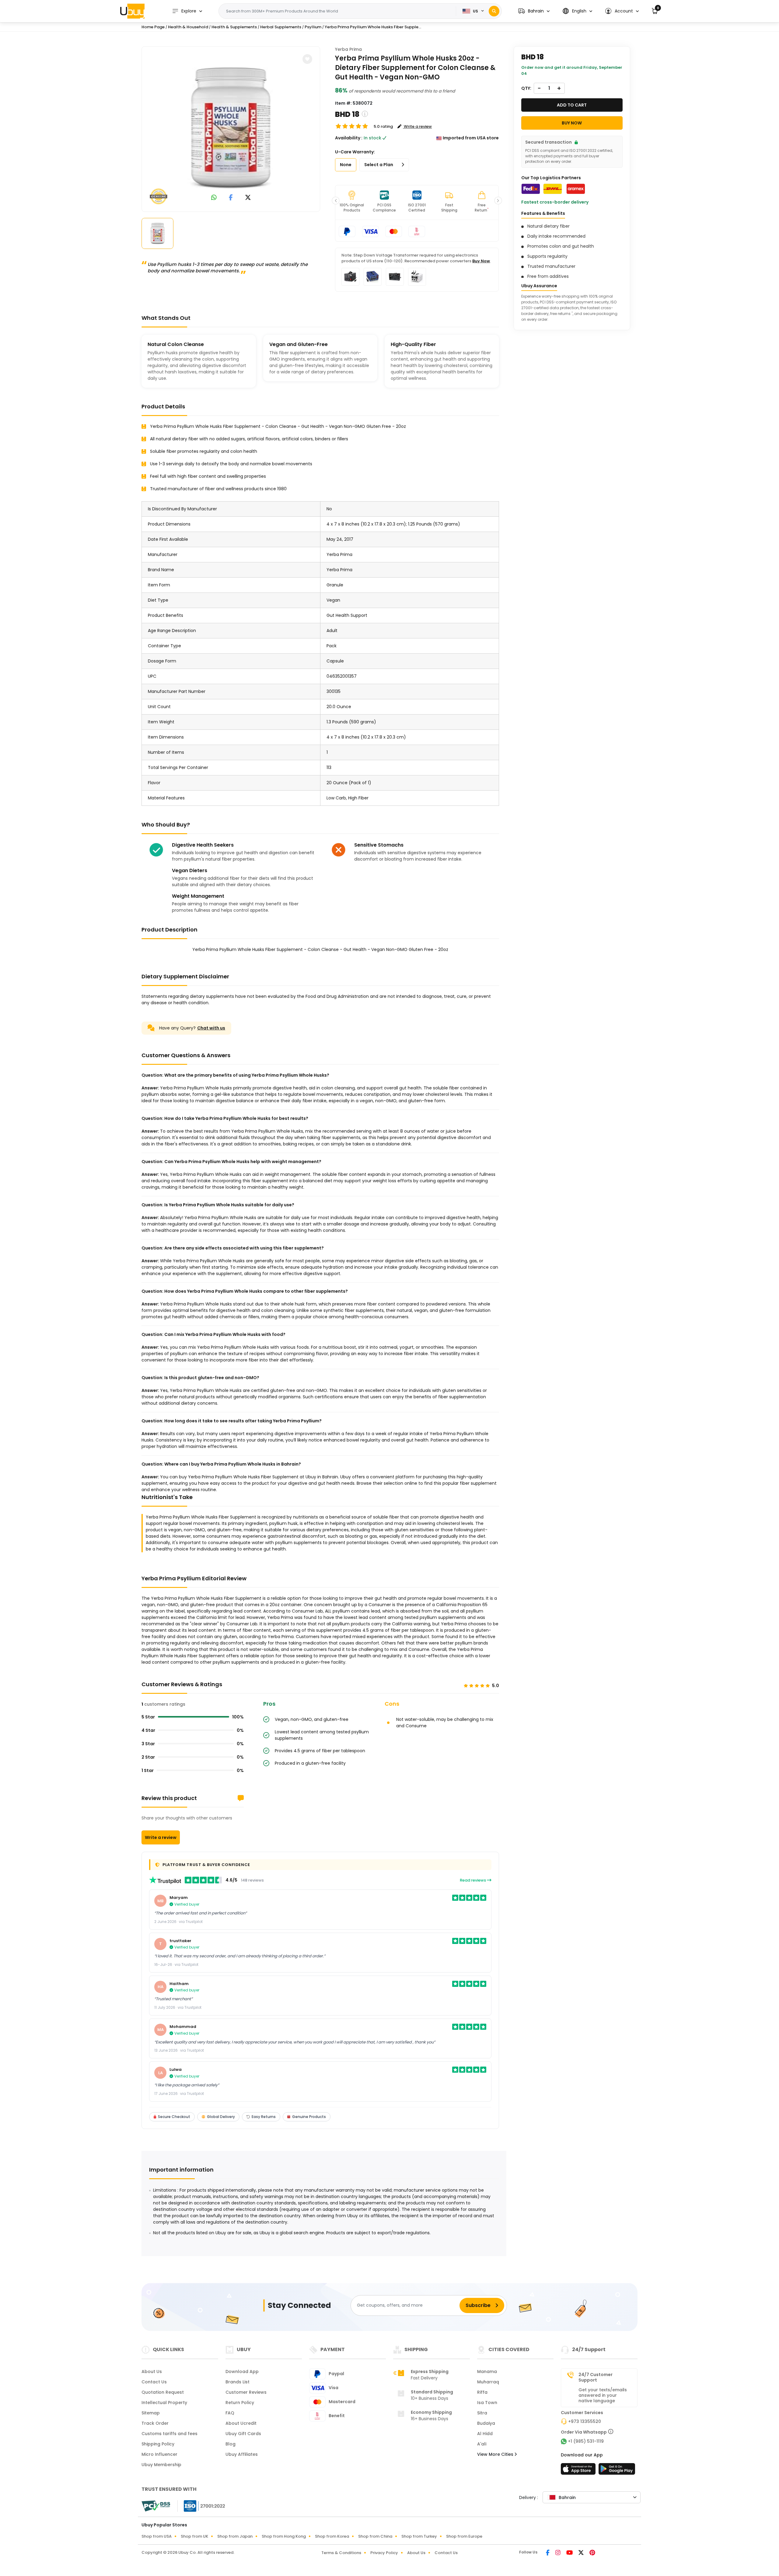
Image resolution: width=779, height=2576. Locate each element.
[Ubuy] (132, 11)
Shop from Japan (235, 2536)
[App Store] (579, 2471)
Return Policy (240, 2403)
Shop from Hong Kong (284, 2536)
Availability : (349, 138)
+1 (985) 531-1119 (586, 2441)
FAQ (230, 2413)
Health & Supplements (234, 27)
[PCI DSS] (156, 2506)
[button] (534, 11)
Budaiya (486, 2423)
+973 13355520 (585, 2421)
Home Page (153, 27)
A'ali (482, 2444)
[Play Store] (617, 2471)
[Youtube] (570, 2553)
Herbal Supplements (281, 27)
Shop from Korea (332, 2536)
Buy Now (481, 261)
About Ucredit (241, 2423)
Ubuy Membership (161, 2465)
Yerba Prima (348, 49)
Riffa (482, 2392)
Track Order (155, 2423)
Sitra (482, 2413)
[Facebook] (548, 2553)
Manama (487, 2372)
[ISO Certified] (201, 2506)
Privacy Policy (384, 2553)
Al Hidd (485, 2434)
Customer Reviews (246, 2392)
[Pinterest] (592, 2553)
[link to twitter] (248, 198)
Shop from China (375, 2536)
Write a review (161, 1837)
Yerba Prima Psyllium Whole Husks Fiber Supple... (373, 27)
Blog (231, 2444)
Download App (242, 2372)
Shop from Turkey (419, 2536)
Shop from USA (157, 2536)
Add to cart (572, 105)
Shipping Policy (158, 2444)
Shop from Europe (464, 2536)
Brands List (238, 2382)
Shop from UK (194, 2536)
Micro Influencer (159, 2454)
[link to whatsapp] (214, 198)
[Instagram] (558, 2553)
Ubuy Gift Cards (243, 2434)
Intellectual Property (164, 2403)
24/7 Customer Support (596, 2377)
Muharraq (488, 2382)
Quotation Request (163, 2392)
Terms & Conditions (341, 2553)
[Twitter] (582, 2553)
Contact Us (154, 2382)
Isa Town (487, 2403)
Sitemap (151, 2413)
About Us (152, 2372)
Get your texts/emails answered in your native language (603, 2395)
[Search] (494, 11)
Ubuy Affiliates (242, 2454)
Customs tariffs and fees (169, 2434)
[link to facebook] (231, 198)
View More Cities (496, 2454)
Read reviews (473, 1880)
